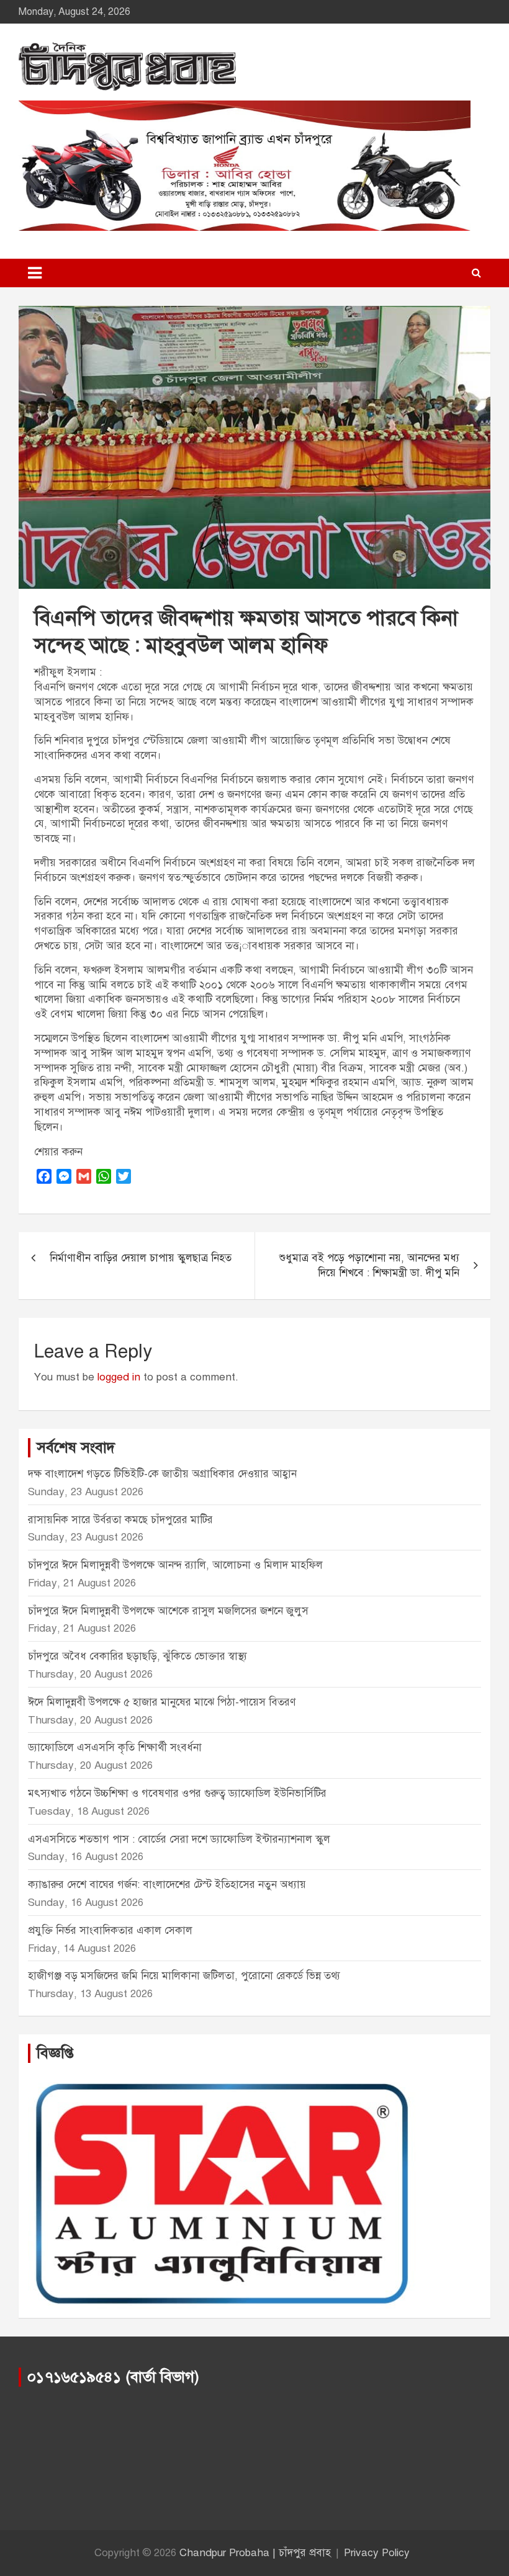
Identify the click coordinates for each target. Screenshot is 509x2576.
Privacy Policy (377, 2553)
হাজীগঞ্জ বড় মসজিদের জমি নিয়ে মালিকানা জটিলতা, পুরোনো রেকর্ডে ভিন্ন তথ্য (184, 1976)
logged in (119, 1377)
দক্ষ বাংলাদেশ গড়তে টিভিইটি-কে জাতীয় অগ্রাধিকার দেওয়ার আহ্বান (162, 1474)
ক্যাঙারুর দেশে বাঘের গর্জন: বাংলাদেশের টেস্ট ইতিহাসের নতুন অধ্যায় (167, 1885)
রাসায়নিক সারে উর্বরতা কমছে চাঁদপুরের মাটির (122, 1520)
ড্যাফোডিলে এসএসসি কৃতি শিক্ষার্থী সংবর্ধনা (115, 1747)
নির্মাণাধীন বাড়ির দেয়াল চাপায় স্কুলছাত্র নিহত (141, 1258)
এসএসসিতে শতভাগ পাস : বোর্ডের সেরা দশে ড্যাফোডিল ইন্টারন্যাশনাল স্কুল (179, 1839)
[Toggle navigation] (35, 273)
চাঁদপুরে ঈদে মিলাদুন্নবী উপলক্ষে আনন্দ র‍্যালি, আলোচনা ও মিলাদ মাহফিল (175, 1565)
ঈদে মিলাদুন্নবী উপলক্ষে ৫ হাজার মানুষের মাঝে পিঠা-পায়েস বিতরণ (162, 1702)
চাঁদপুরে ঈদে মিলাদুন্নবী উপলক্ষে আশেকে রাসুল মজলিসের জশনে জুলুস (168, 1611)
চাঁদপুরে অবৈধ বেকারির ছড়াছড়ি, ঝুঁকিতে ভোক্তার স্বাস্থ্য (137, 1656)
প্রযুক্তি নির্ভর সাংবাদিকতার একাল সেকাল (110, 1930)
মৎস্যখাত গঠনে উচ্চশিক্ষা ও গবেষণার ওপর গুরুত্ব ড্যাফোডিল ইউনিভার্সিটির (177, 1793)
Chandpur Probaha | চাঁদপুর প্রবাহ (255, 2553)
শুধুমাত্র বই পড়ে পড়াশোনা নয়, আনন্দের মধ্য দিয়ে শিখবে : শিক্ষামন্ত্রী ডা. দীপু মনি (369, 1265)
